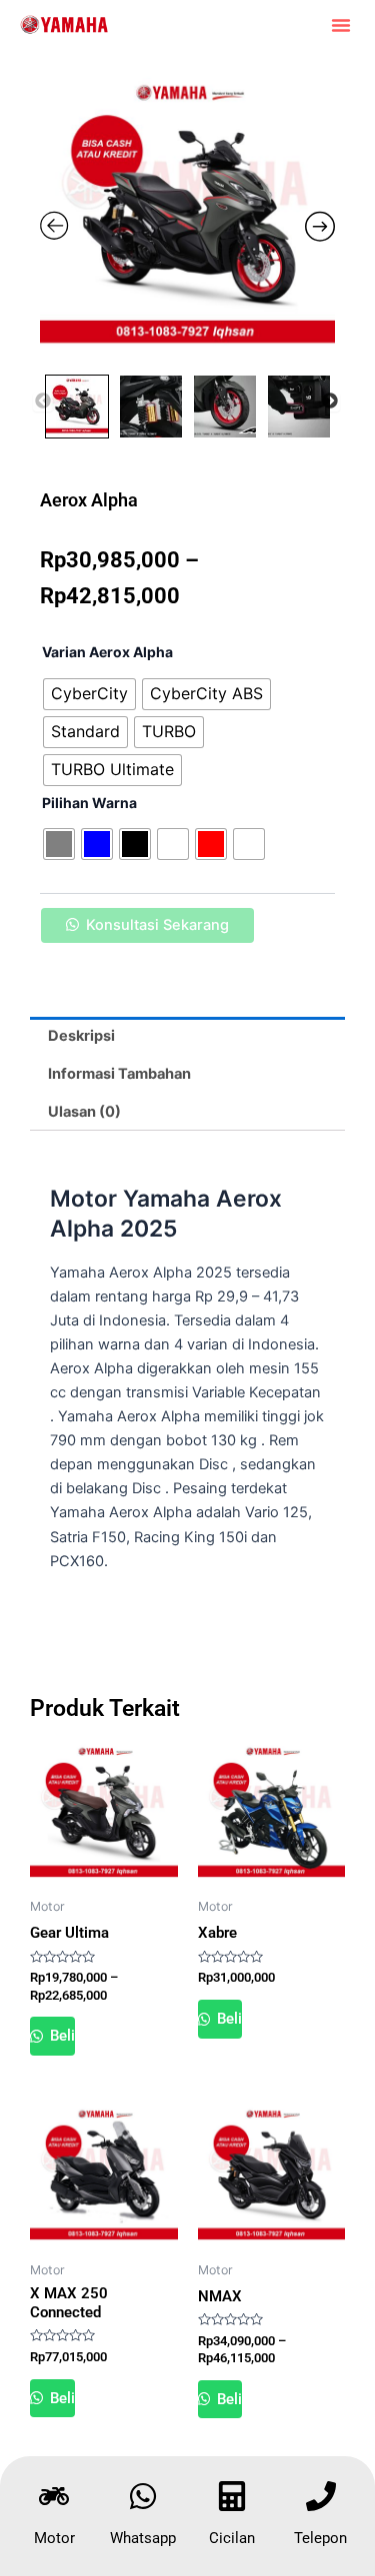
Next (330, 402)
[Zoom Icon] (187, 217)
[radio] (89, 694)
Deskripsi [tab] (81, 1036)
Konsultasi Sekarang (157, 925)
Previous (43, 402)
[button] (341, 25)
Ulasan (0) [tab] (84, 1112)
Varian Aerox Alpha (107, 652)
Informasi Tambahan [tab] (119, 1074)
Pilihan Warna (89, 803)
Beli (60, 2036)
